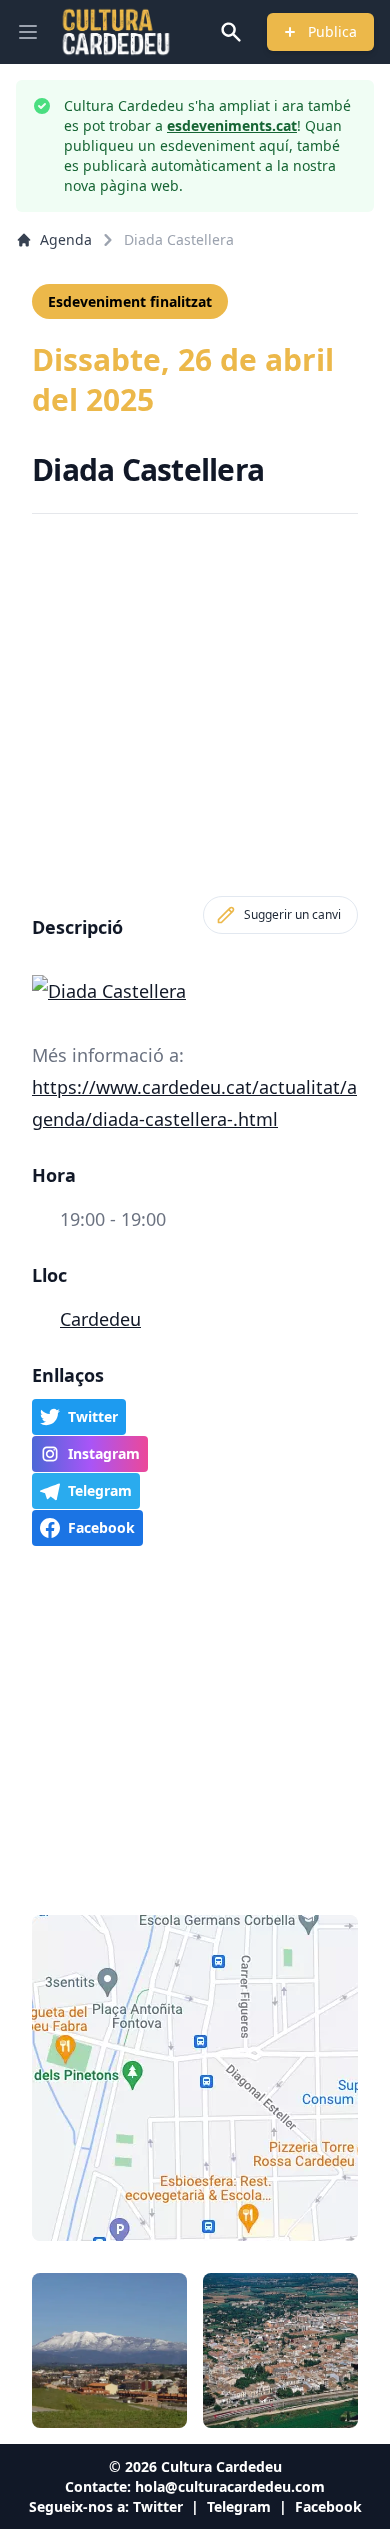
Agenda (66, 239)
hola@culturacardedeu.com (230, 2486)
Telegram (239, 2506)
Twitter (158, 2506)
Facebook (328, 2506)
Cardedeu (100, 1319)
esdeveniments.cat (232, 125)
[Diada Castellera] (195, 991)
